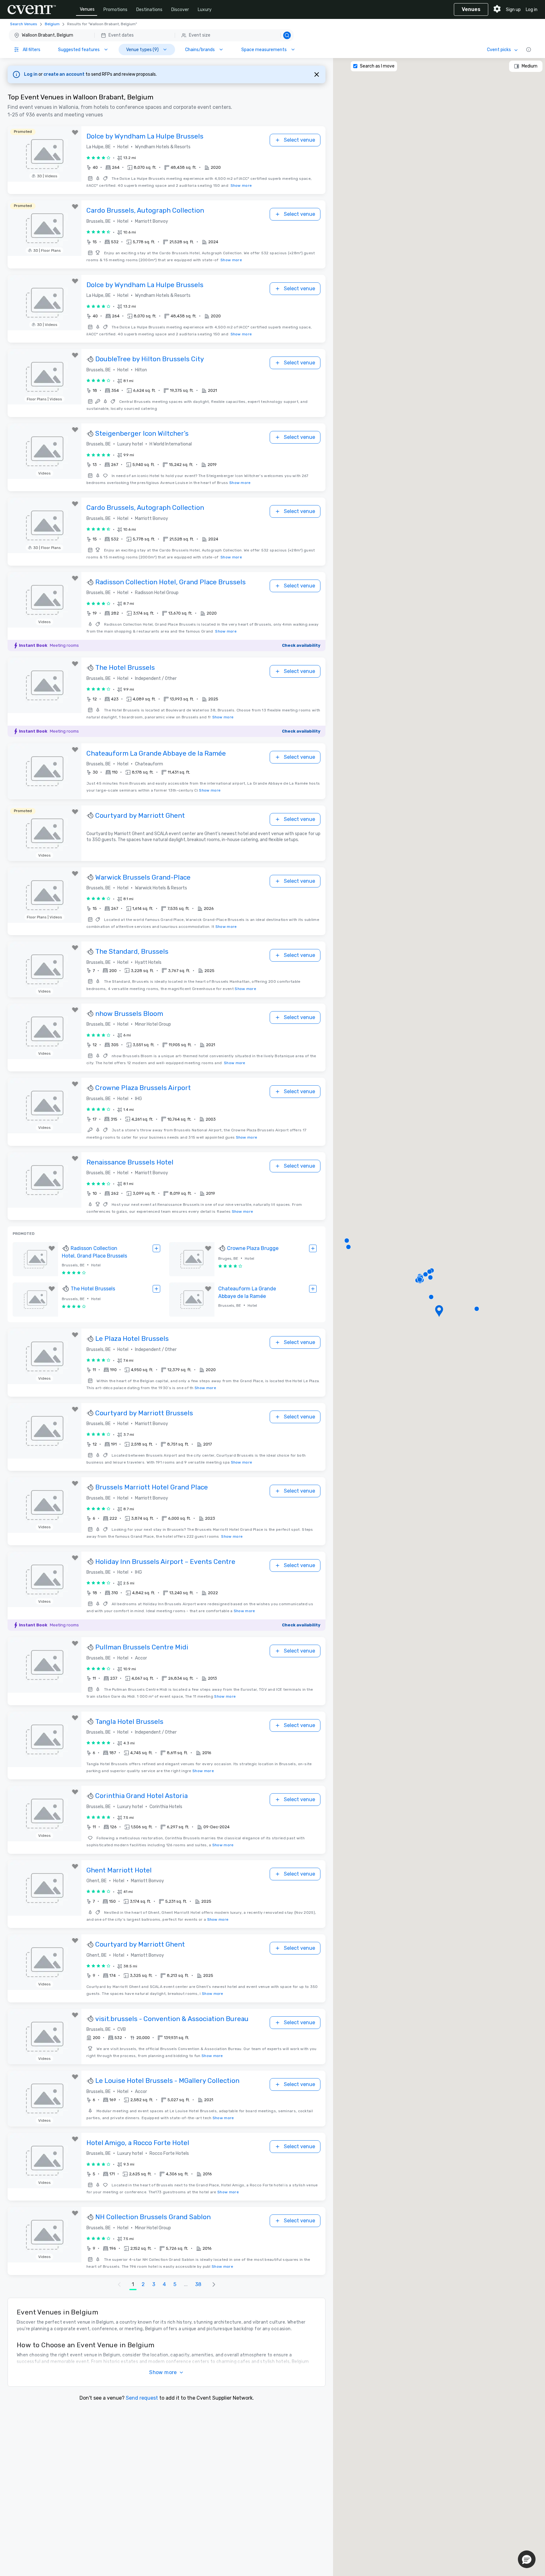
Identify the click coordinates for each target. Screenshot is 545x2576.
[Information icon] (529, 50)
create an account (64, 74)
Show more (241, 186)
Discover (180, 10)
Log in (532, 10)
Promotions (115, 10)
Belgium (52, 24)
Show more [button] (163, 2372)
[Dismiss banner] (317, 74)
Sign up (513, 10)
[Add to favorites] (75, 133)
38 (198, 2284)
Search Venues (24, 24)
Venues (87, 9)
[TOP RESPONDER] (91, 359)
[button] (151, 35)
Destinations (149, 10)
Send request (142, 2398)
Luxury (205, 10)
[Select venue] (156, 1248)
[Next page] (214, 2284)
